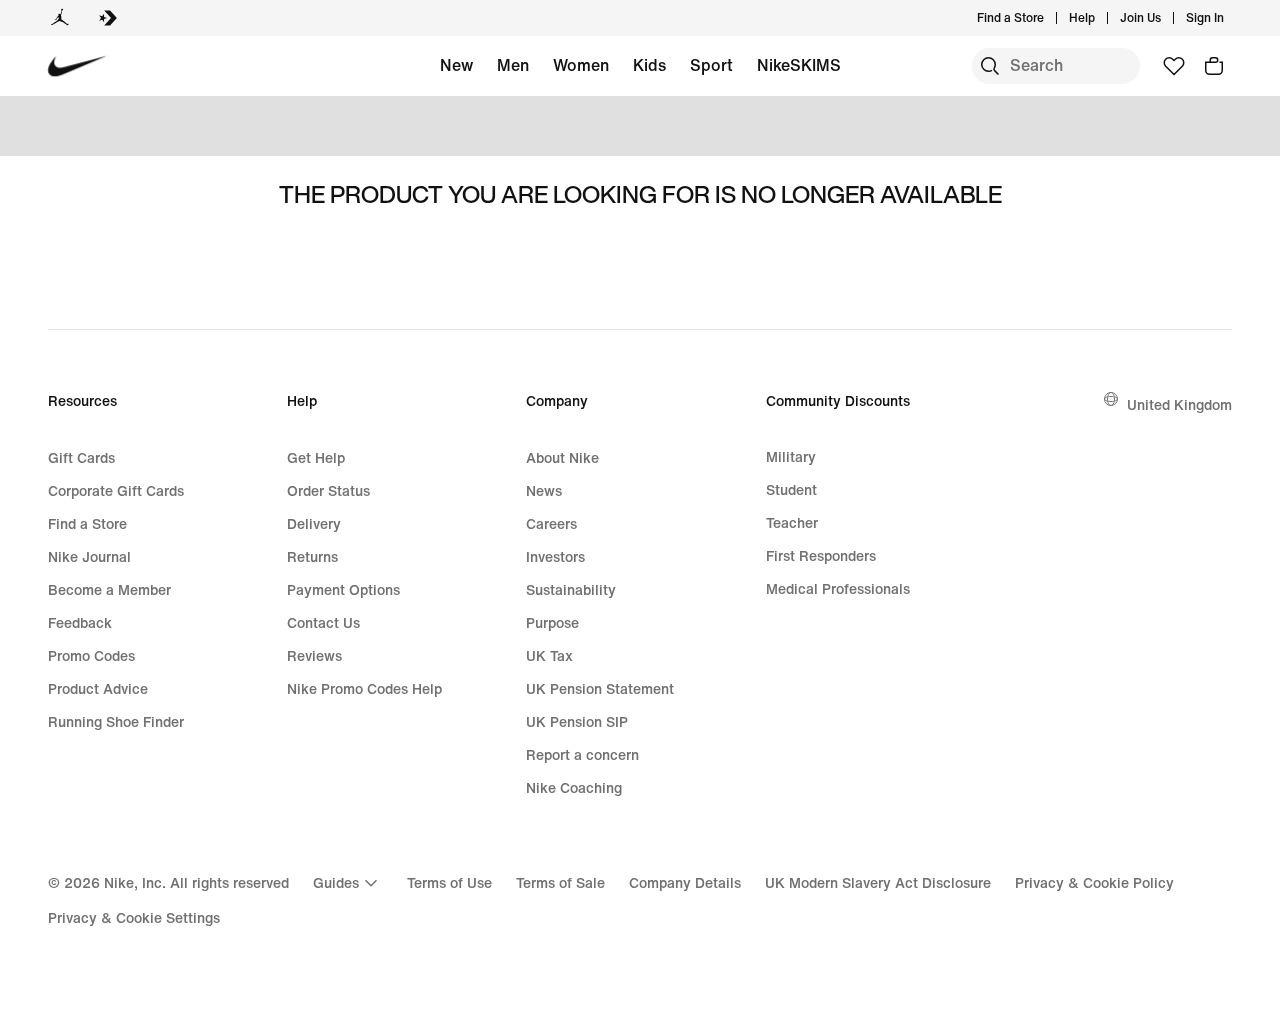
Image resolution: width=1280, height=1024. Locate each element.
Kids (649, 65)
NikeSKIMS (799, 65)
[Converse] (108, 18)
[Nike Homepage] (77, 66)
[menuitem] (1101, 18)
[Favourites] (1174, 66)
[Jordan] (60, 18)
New (456, 65)
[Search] (990, 66)
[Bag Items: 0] (1214, 66)
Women (581, 65)
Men (513, 65)
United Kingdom (1179, 404)
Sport (711, 65)
